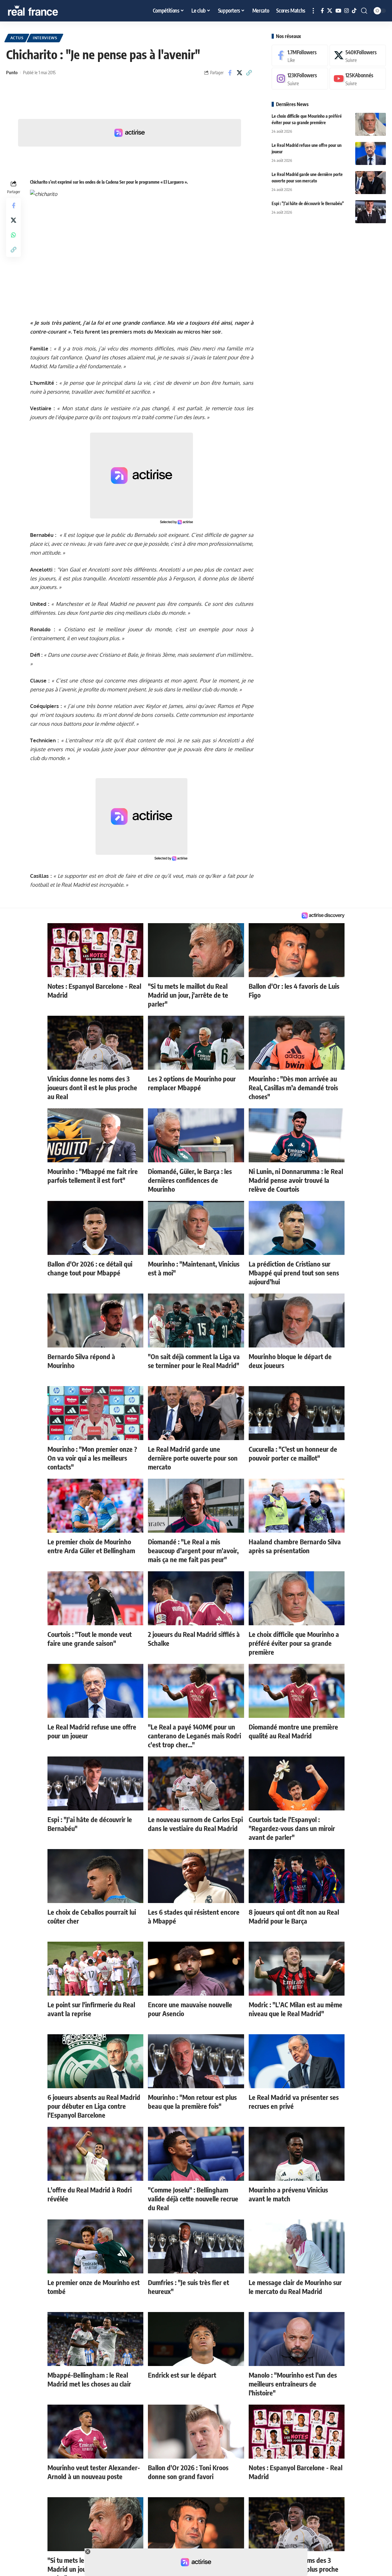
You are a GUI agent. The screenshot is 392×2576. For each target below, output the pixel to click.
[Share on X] (239, 73)
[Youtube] (358, 79)
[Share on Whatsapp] (13, 235)
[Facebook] (322, 11)
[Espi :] (371, 212)
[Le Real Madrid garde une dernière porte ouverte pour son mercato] (371, 183)
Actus (17, 38)
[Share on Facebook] (230, 73)
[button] (313, 11)
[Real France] (46, 11)
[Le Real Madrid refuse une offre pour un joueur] (371, 153)
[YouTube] (338, 11)
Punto (12, 72)
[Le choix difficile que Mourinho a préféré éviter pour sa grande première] (371, 124)
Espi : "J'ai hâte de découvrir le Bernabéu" (308, 203)
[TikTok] (354, 11)
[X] (330, 11)
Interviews (45, 38)
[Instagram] (347, 11)
